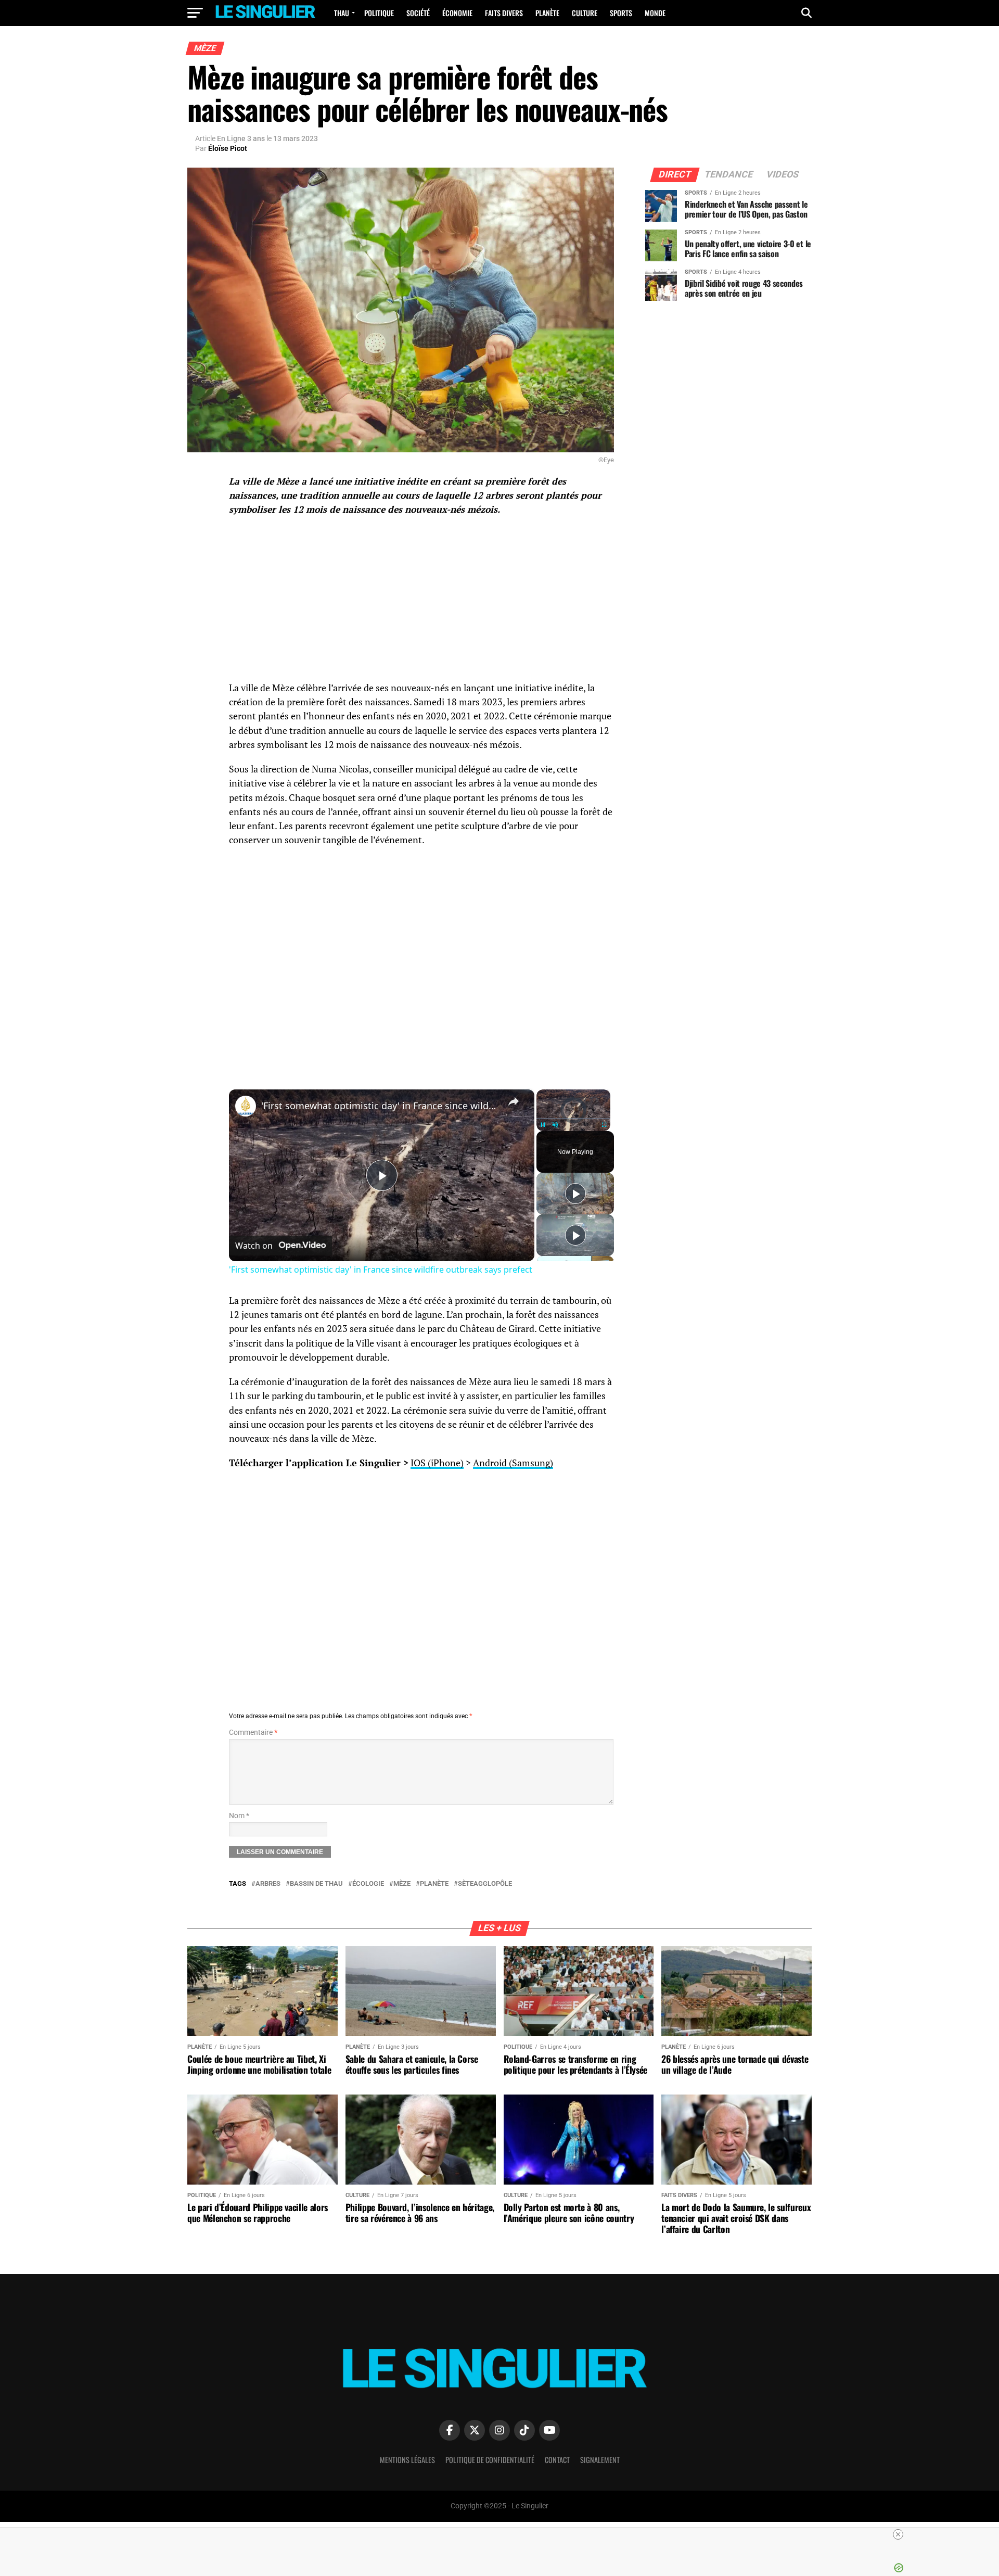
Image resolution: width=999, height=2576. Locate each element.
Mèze (402, 1884)
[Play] (543, 1125)
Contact (557, 2460)
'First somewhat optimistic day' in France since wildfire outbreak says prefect (380, 1106)
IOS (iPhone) (437, 1463)
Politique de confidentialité (490, 2460)
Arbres (268, 1884)
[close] (898, 2534)
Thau (342, 13)
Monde (655, 13)
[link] (246, 1106)
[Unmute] (555, 1125)
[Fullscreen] (604, 1125)
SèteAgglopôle (485, 1884)
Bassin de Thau (316, 1884)
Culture (585, 13)
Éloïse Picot (228, 148)
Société (418, 13)
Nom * (239, 1816)
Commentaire (253, 1733)
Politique (379, 13)
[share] (514, 1101)
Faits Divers (504, 13)
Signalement (600, 2460)
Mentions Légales (407, 2460)
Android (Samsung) (513, 1463)
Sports (621, 13)
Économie (457, 13)
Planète (547, 13)
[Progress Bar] (573, 1118)
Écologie (368, 1884)
